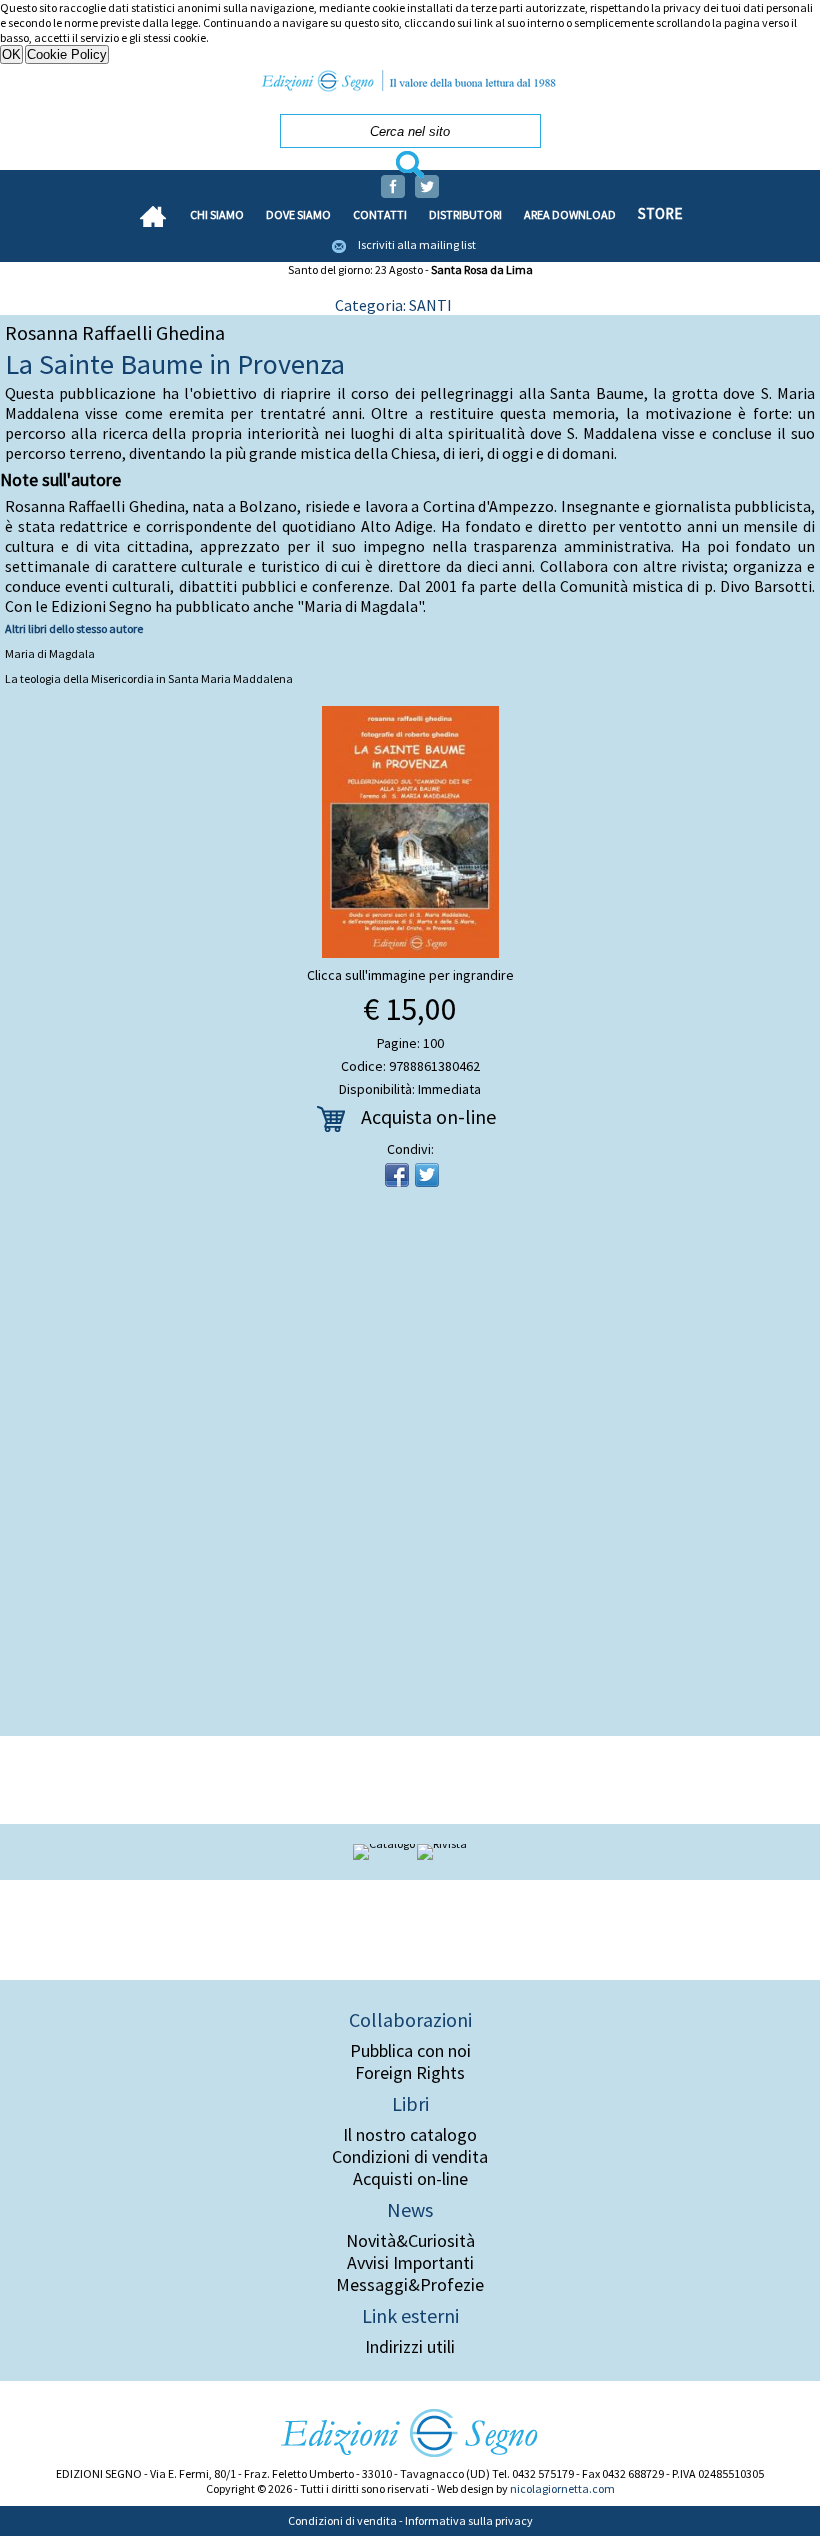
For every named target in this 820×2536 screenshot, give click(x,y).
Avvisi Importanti (410, 2263)
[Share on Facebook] (397, 1175)
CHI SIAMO (217, 214)
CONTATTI (380, 214)
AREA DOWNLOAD (570, 214)
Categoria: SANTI (393, 305)
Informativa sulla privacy (469, 2520)
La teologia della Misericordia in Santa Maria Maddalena (149, 678)
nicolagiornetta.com (562, 2488)
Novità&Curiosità (410, 2241)
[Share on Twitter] (427, 1175)
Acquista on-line (428, 1116)
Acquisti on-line (410, 2179)
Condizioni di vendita (410, 2157)
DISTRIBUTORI (465, 214)
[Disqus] (410, 1468)
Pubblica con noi (410, 2051)
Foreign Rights (410, 2073)
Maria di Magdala (50, 653)
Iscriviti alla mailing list (417, 244)
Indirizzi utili (410, 2347)
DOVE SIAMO (298, 214)
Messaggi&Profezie (410, 2285)
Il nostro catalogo (410, 2135)
